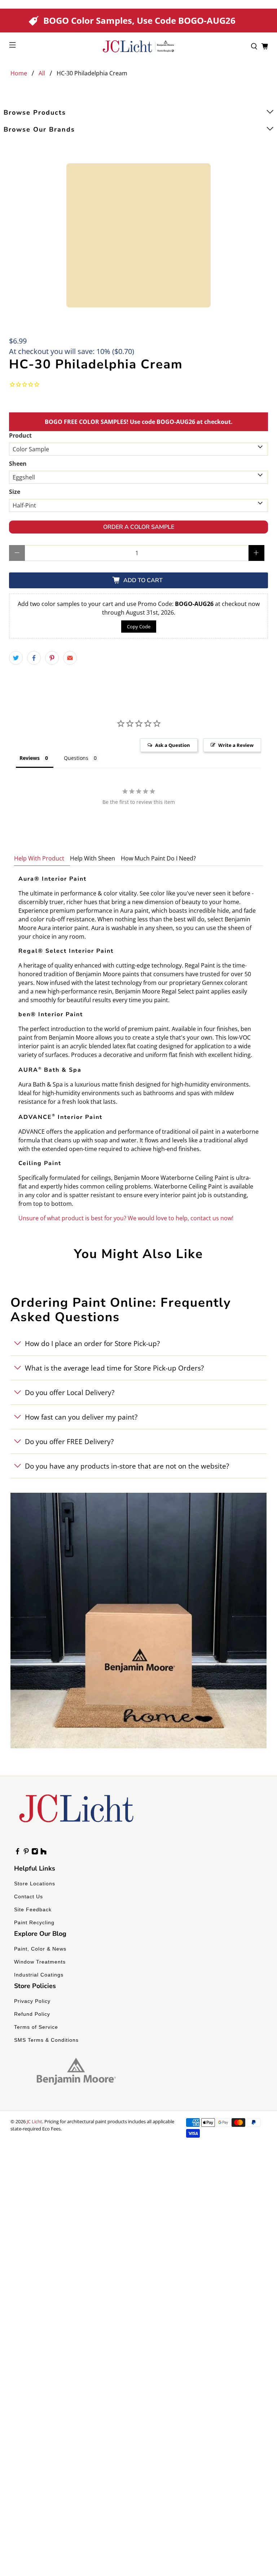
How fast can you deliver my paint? (81, 1417)
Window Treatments (40, 1962)
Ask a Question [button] (173, 745)
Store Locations (35, 1884)
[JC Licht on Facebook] (17, 1853)
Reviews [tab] (30, 758)
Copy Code (139, 627)
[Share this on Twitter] (16, 658)
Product (20, 435)
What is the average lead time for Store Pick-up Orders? (114, 1368)
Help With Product (39, 858)
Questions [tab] (76, 758)
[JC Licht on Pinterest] (26, 1853)
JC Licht (34, 2121)
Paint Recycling (34, 1922)
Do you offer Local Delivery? (70, 1392)
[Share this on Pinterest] (52, 658)
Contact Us (28, 1896)
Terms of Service (36, 2027)
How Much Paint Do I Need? (158, 858)
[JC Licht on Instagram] (35, 1853)
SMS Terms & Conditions (46, 2040)
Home (19, 73)
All (42, 73)
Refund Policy (32, 2014)
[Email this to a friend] (70, 658)
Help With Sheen (93, 858)
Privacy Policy (32, 2001)
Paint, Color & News (40, 1949)
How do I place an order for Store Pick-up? (92, 1343)
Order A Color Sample (139, 527)
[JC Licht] (138, 46)
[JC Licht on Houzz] (43, 1853)
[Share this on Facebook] (34, 658)
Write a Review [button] (236, 745)
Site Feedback (33, 1909)
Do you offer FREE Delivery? (69, 1441)
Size (15, 492)
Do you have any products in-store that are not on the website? (127, 1466)
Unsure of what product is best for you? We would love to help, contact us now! (126, 1218)
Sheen (18, 464)
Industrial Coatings (39, 1975)
